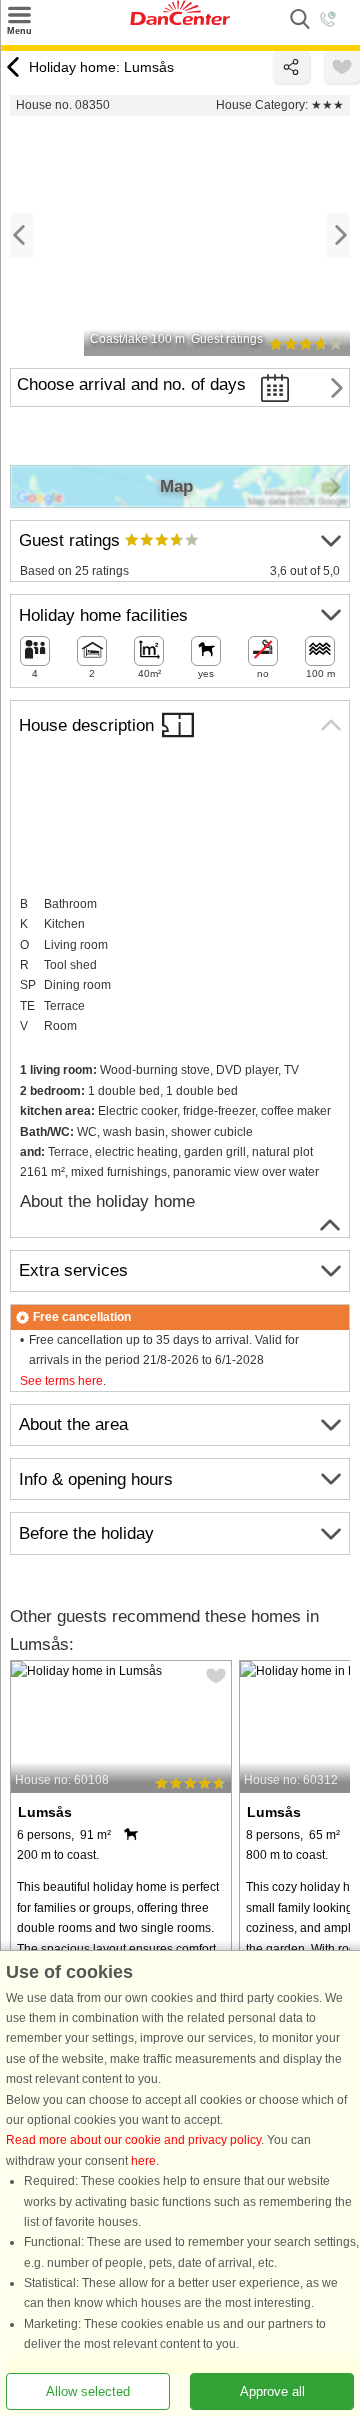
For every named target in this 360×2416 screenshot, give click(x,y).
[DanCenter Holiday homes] (180, 21)
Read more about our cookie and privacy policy (133, 2141)
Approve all (272, 2391)
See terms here (61, 1381)
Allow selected (88, 2391)
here (143, 2161)
